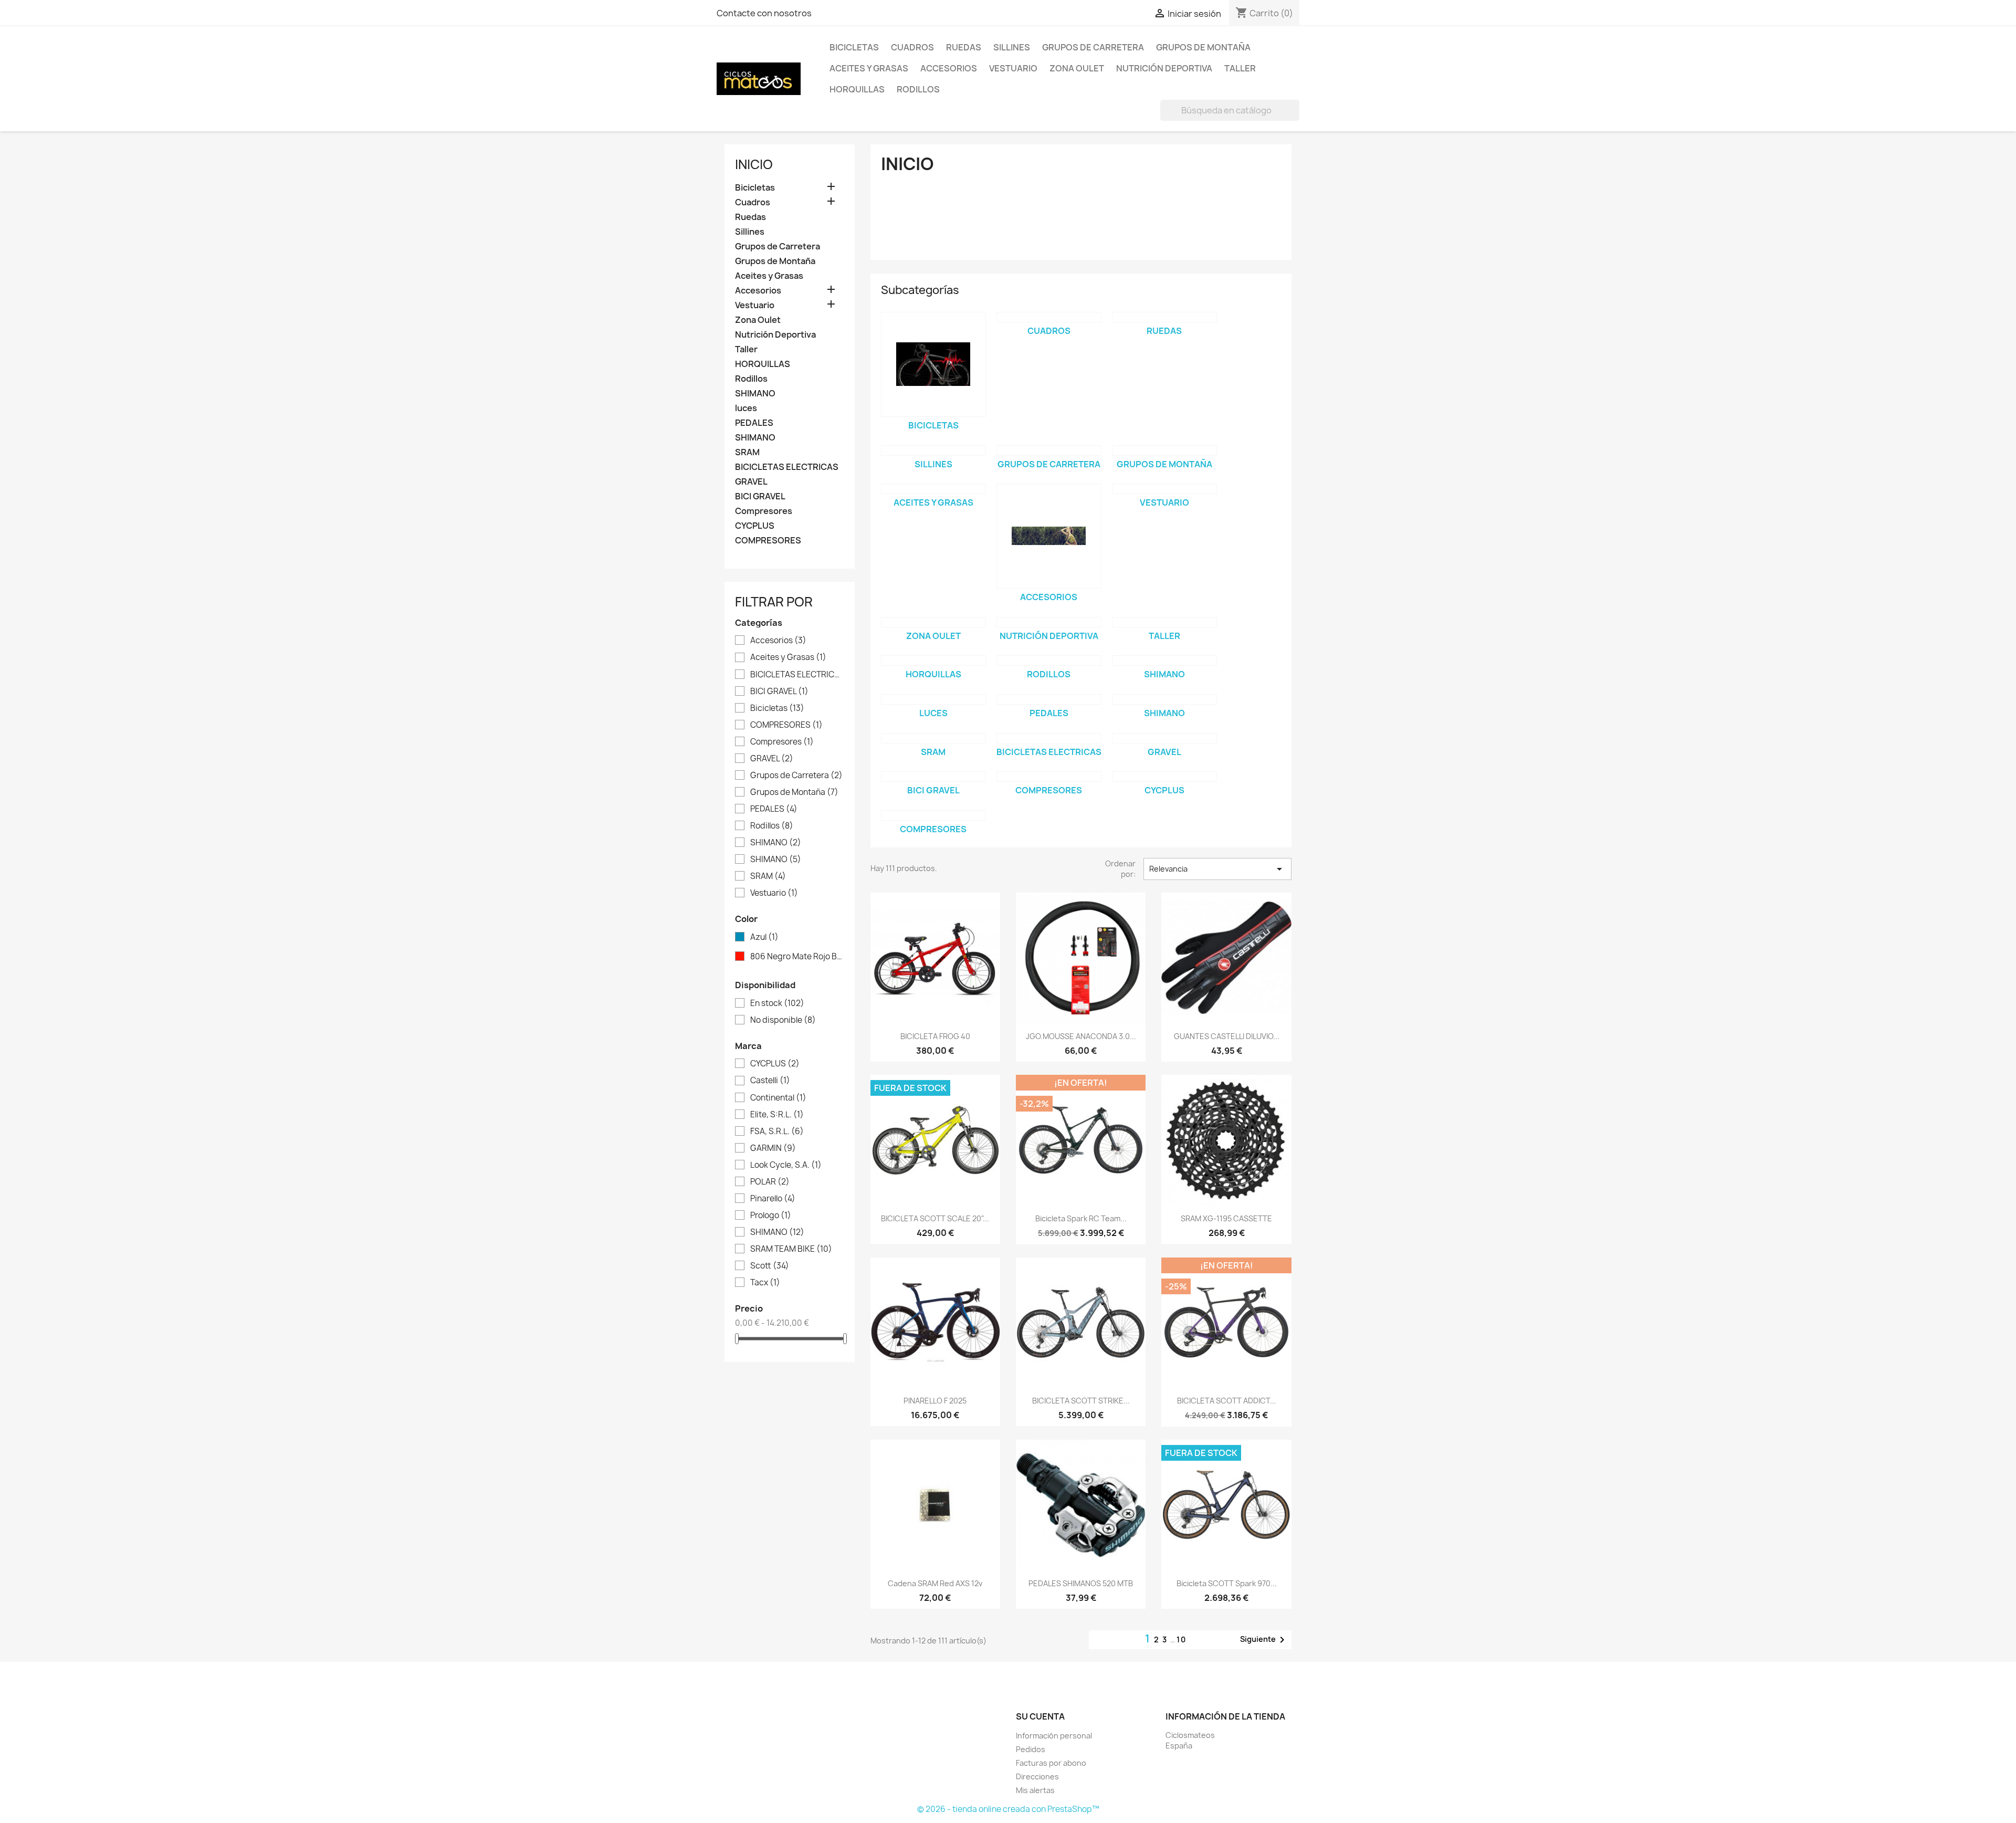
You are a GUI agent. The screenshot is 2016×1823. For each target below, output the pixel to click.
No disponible (783, 1020)
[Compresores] (1049, 777)
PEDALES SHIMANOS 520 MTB (1081, 1583)
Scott (770, 1266)
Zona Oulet (1077, 68)
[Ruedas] (1164, 317)
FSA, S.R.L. (777, 1131)
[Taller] (1164, 622)
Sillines (1012, 47)
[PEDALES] (1049, 699)
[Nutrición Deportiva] (1049, 622)
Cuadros (912, 47)
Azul (764, 937)
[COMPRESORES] (933, 815)
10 (1182, 1639)
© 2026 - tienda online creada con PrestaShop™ (1008, 1809)
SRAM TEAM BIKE (791, 1249)
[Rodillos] (1049, 661)
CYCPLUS (755, 526)
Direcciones (1037, 1777)
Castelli (770, 1081)
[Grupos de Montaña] (1164, 450)
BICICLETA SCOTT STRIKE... (1081, 1401)
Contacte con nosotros (764, 13)
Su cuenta (1040, 1716)
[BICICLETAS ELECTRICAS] (1049, 738)
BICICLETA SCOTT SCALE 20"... (935, 1218)
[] (1295, 118)
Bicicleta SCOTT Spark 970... (1227, 1583)
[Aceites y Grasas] (933, 489)
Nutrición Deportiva (1164, 68)
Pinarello (773, 1199)
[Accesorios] (1049, 536)
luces (746, 408)
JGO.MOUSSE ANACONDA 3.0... (1081, 1036)
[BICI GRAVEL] (933, 777)
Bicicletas (854, 47)
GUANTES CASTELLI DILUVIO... (1227, 1036)
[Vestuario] (1164, 489)
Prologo (771, 1216)
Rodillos (918, 89)
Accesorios (949, 68)
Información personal (1054, 1736)
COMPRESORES (768, 541)
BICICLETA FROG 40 (935, 1036)
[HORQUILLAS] (933, 661)
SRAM (747, 452)
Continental (778, 1098)
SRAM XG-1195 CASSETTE (1226, 1218)
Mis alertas (1035, 1790)
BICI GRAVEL (760, 496)
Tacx (765, 1283)
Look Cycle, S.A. (786, 1165)
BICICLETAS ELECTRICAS (787, 467)
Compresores (764, 511)
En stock (777, 1003)
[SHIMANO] (1164, 661)
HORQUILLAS (857, 89)
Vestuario (1013, 68)
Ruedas (964, 47)
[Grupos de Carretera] (1049, 450)
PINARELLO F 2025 (935, 1401)
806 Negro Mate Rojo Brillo (797, 957)
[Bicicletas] (933, 364)
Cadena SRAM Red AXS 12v (935, 1583)
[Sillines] (933, 450)
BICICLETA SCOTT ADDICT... (1227, 1401)
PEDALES (754, 423)
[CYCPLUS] (1164, 777)
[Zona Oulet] (933, 622)
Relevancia (1217, 869)
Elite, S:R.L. (777, 1115)
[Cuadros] (1049, 317)
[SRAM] (933, 738)
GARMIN (773, 1148)
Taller (1240, 68)
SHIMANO (755, 394)
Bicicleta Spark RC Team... (1081, 1218)
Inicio (754, 164)
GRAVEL (751, 482)
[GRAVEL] (1164, 738)
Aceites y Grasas (869, 68)
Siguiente (1264, 1640)
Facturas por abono (1051, 1763)
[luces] (933, 699)
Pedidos (1031, 1749)
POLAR (770, 1182)
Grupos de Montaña (1203, 47)
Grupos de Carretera (1093, 47)
